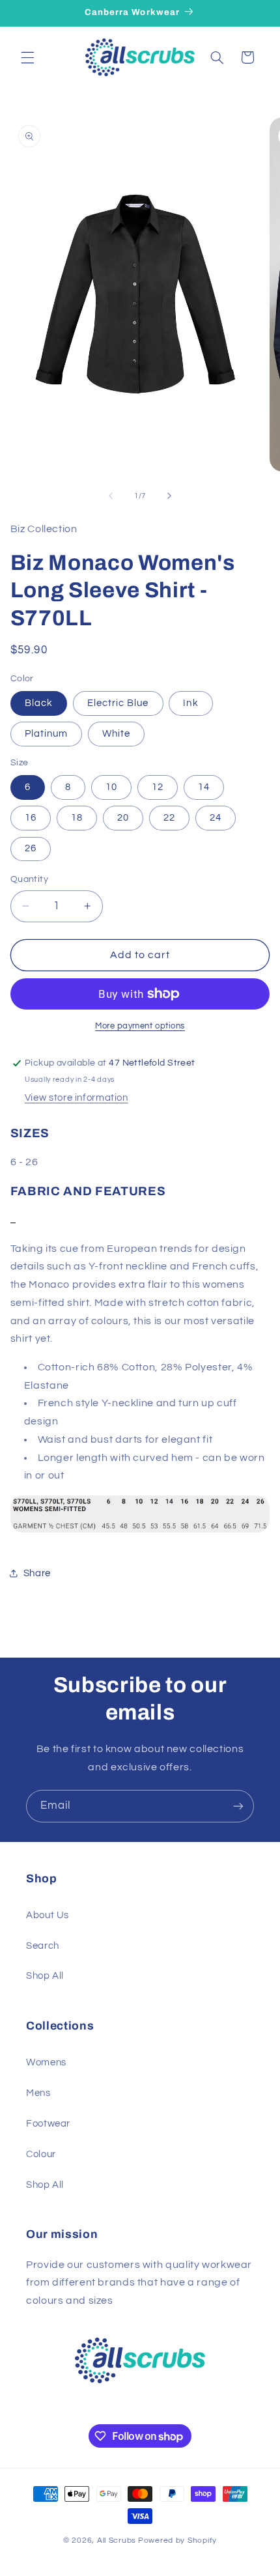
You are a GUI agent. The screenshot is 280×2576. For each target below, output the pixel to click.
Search (43, 1946)
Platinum (46, 734)
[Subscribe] (238, 1806)
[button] (27, 57)
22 (169, 818)
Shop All (45, 1976)
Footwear (48, 2124)
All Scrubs (117, 2541)
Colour (41, 2154)
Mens (38, 2093)
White (116, 734)
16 (31, 818)
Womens (46, 2062)
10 (111, 787)
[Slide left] (111, 496)
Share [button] (37, 1573)
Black (39, 703)
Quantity (29, 879)
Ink (190, 703)
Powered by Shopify (177, 2541)
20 (123, 818)
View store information (77, 1098)
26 (31, 848)
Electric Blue (118, 703)
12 (158, 787)
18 (77, 818)
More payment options (140, 1026)
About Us (48, 1915)
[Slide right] (169, 496)
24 (216, 818)
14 (204, 787)
